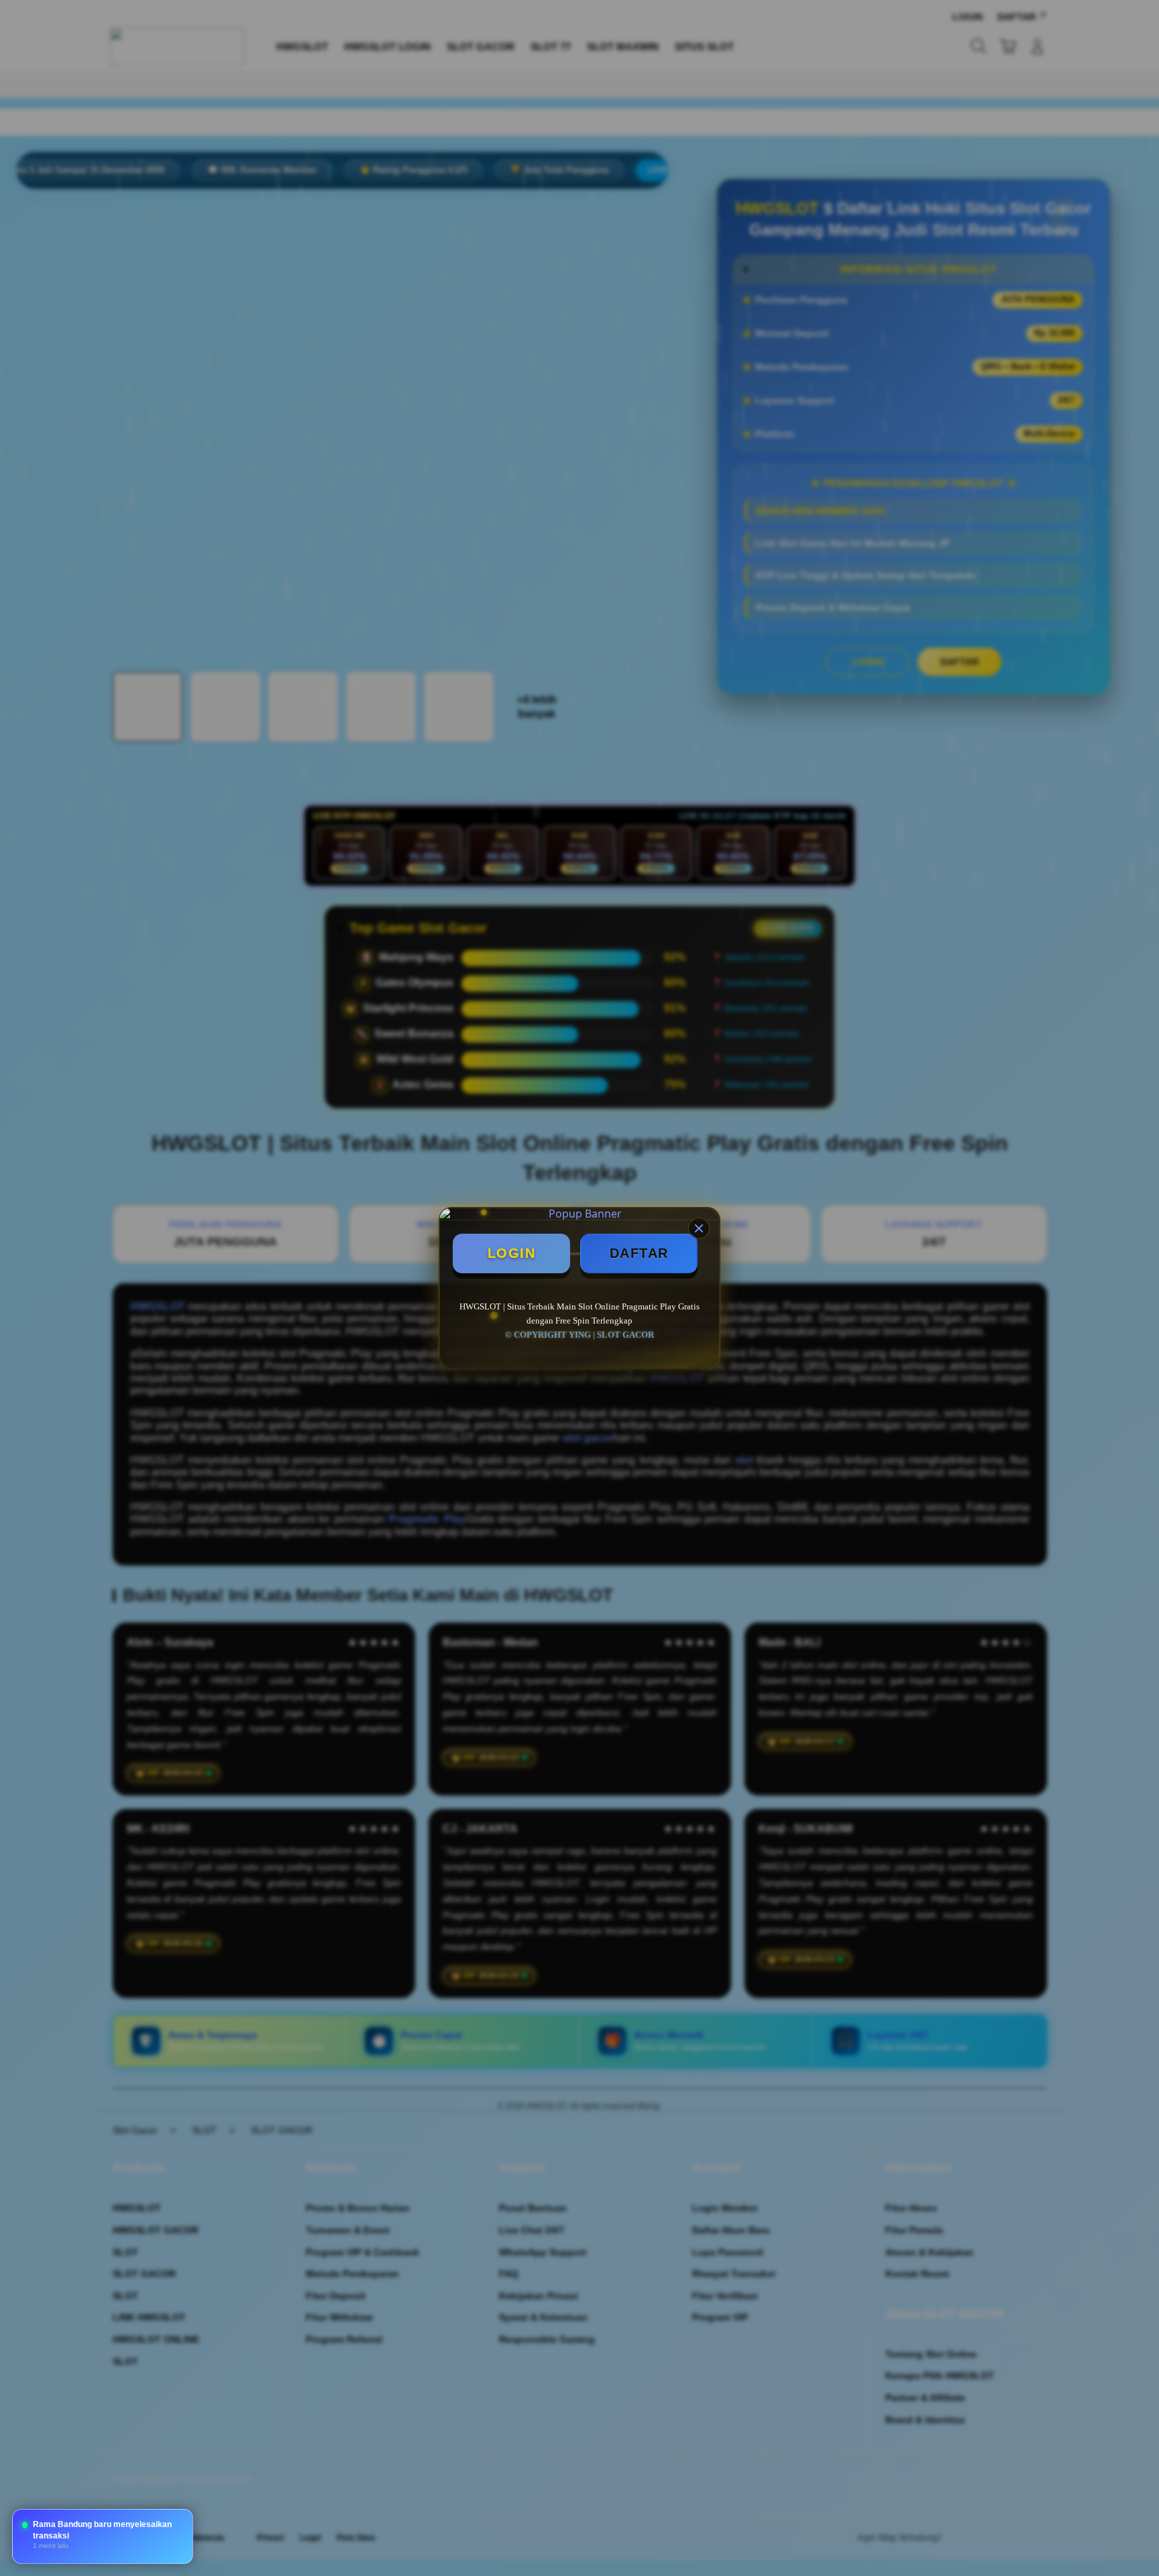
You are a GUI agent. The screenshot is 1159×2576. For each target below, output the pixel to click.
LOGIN (512, 1253)
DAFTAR (639, 1253)
